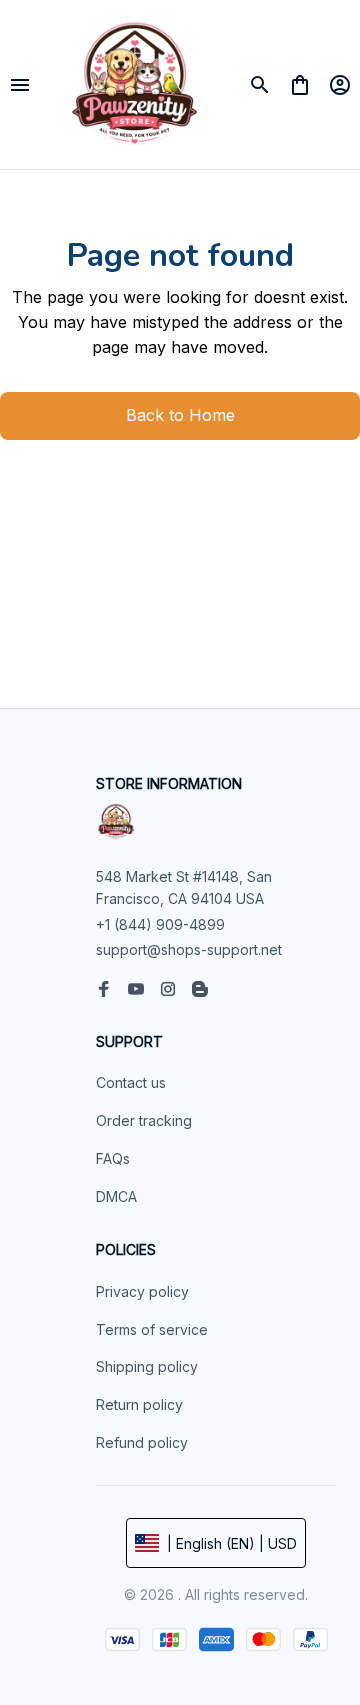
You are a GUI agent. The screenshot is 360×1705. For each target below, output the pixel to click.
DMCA (116, 1196)
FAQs (113, 1158)
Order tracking (144, 1120)
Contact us (131, 1082)
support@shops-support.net (189, 949)
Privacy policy (142, 1291)
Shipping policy (147, 1366)
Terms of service (152, 1329)
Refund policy (142, 1442)
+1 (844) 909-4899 (160, 924)
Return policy (139, 1404)
